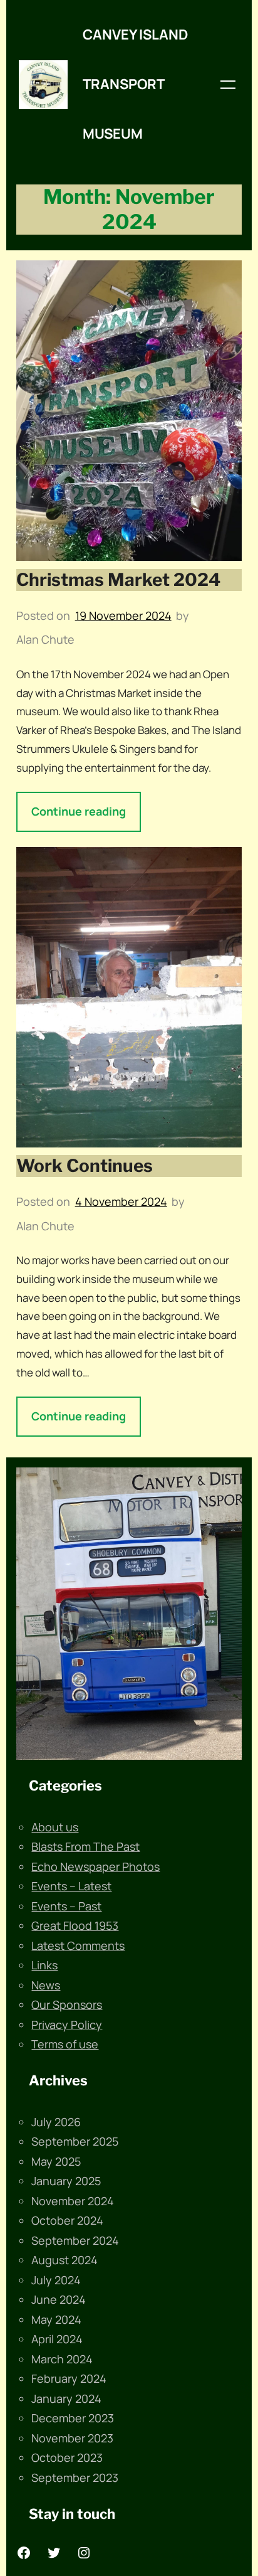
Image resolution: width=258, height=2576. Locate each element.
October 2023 (67, 2457)
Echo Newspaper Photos (95, 1866)
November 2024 (73, 2201)
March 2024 (62, 2359)
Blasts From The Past (85, 1846)
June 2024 (59, 2299)
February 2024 (69, 2378)
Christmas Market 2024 (118, 580)
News (46, 1985)
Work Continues (85, 1166)
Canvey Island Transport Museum (135, 84)
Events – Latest (71, 1886)
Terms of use (65, 2044)
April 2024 (57, 2339)
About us (55, 1827)
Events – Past (66, 1906)
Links (44, 1965)
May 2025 (56, 2161)
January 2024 (66, 2398)
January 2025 (66, 2181)
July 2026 (56, 2122)
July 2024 (56, 2280)
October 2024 (67, 2220)
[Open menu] (228, 85)
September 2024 (75, 2240)
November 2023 (72, 2438)
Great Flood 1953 (75, 1925)
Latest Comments (78, 1945)
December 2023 (73, 2418)
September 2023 (75, 2478)
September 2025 (75, 2141)
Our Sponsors (67, 2004)
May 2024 (56, 2319)
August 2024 (64, 2260)
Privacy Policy (67, 2025)
